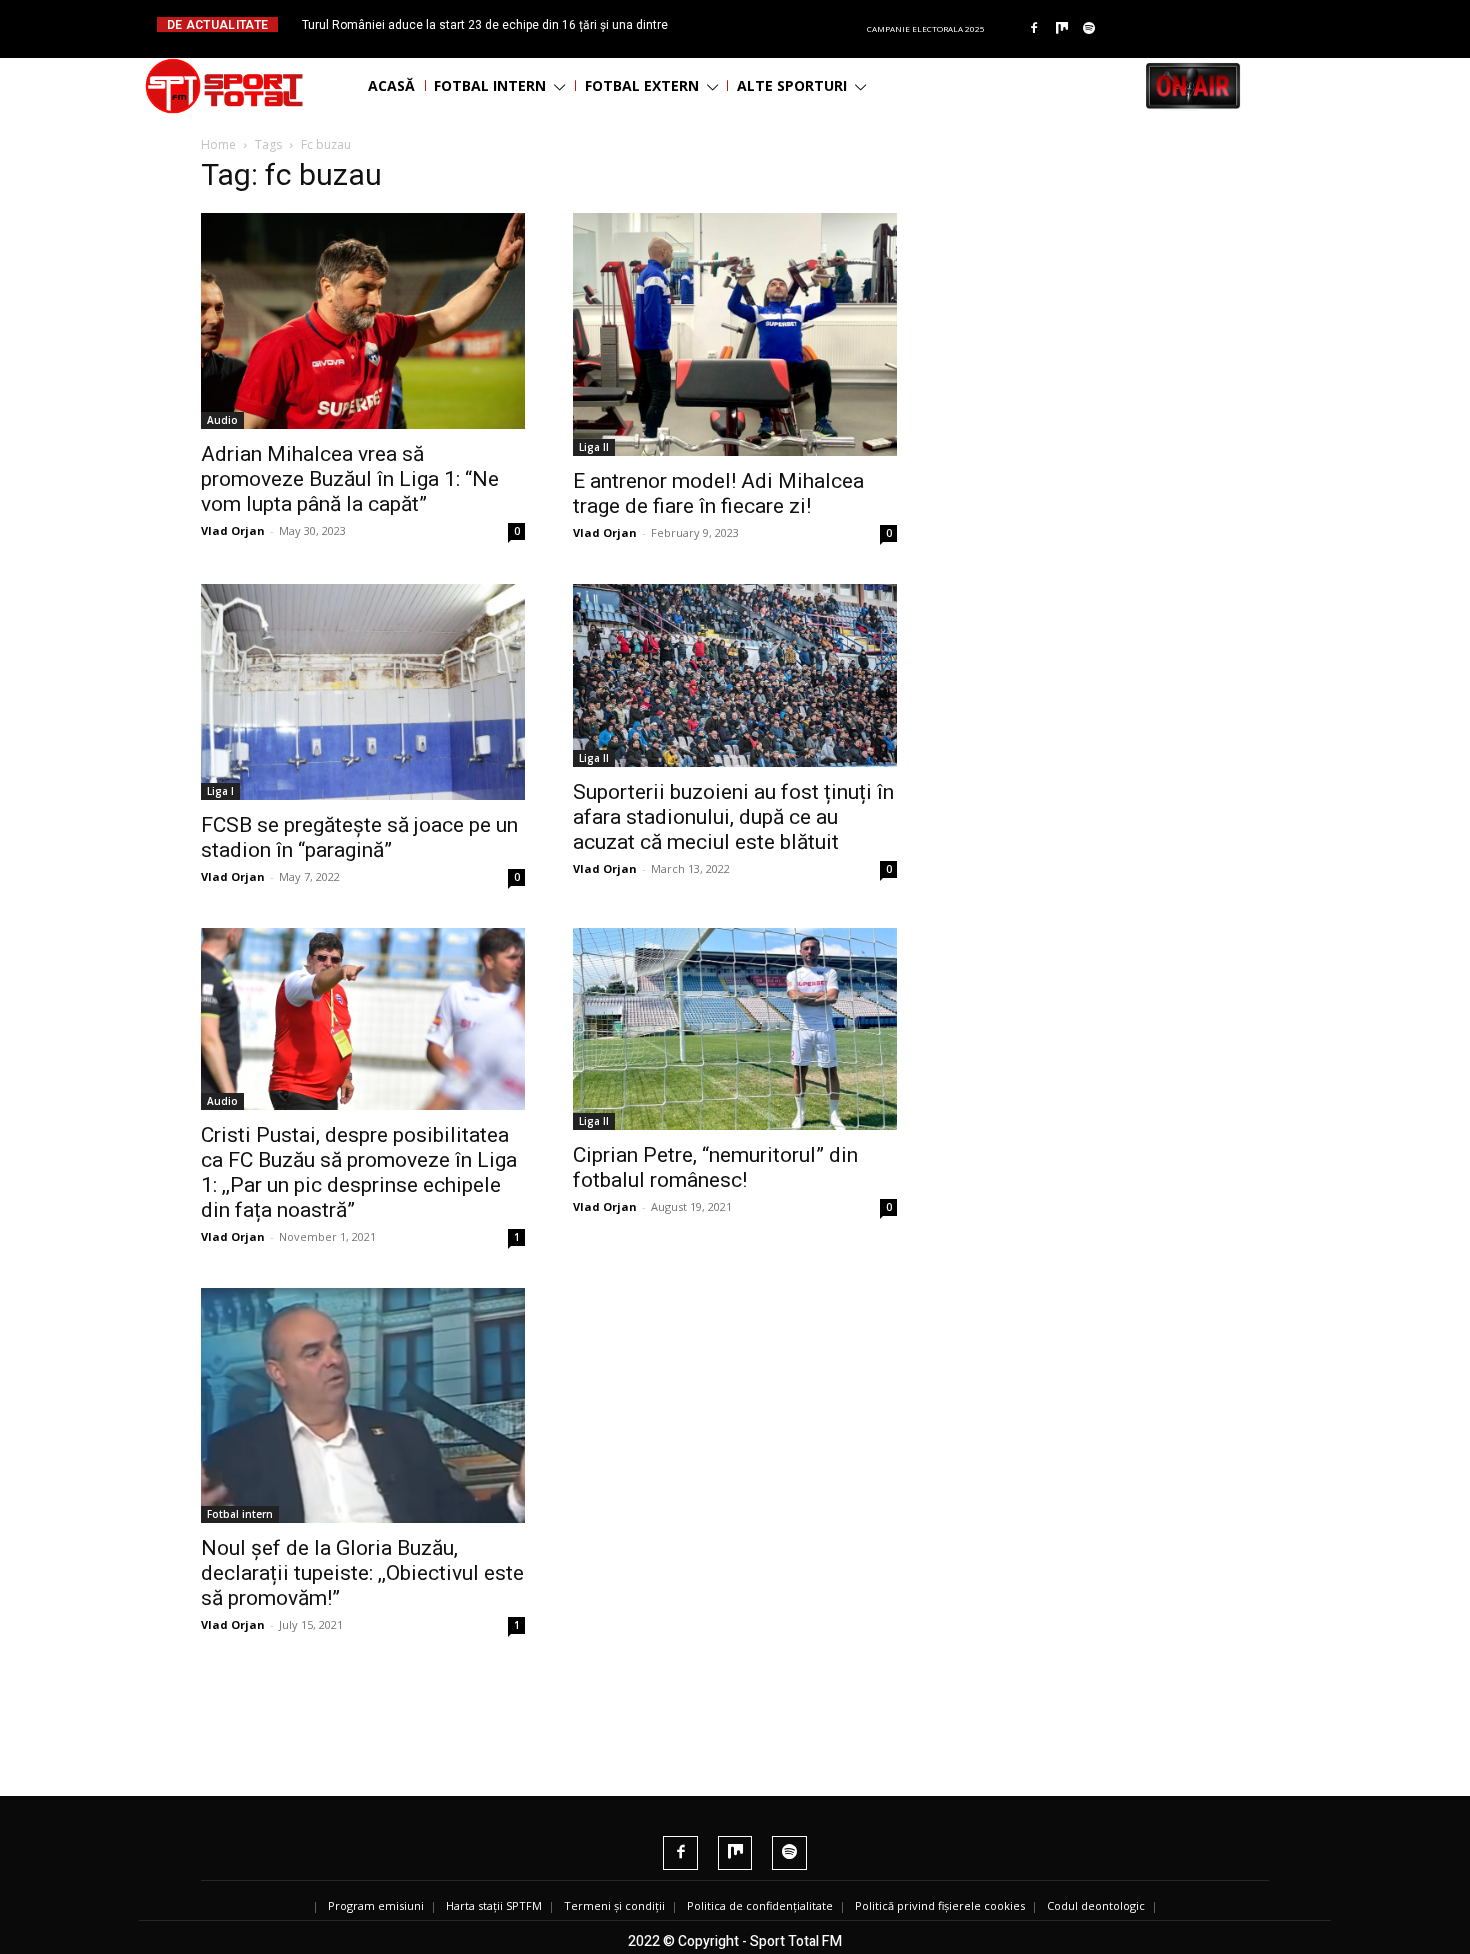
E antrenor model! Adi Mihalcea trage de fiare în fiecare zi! (718, 493)
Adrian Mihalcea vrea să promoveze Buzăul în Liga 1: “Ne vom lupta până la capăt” (350, 479)
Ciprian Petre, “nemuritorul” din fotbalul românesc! (715, 1167)
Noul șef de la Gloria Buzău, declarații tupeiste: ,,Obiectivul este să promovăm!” (362, 1573)
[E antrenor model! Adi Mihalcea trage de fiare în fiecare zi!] (735, 334)
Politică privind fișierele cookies (940, 1905)
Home (218, 144)
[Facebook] (1034, 29)
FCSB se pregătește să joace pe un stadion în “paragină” (359, 837)
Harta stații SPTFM (494, 1905)
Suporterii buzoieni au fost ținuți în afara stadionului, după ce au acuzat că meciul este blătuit (733, 817)
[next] (783, 24)
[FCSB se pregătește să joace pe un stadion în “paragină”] (363, 692)
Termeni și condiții (614, 1905)
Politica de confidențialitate (760, 1905)
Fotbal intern (240, 1514)
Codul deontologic (1096, 1905)
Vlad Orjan (233, 530)
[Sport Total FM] (224, 86)
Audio (222, 420)
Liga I (220, 791)
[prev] (751, 24)
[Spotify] (1090, 29)
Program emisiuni (376, 1905)
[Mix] (1062, 29)
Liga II (594, 447)
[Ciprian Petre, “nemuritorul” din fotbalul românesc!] (735, 1029)
